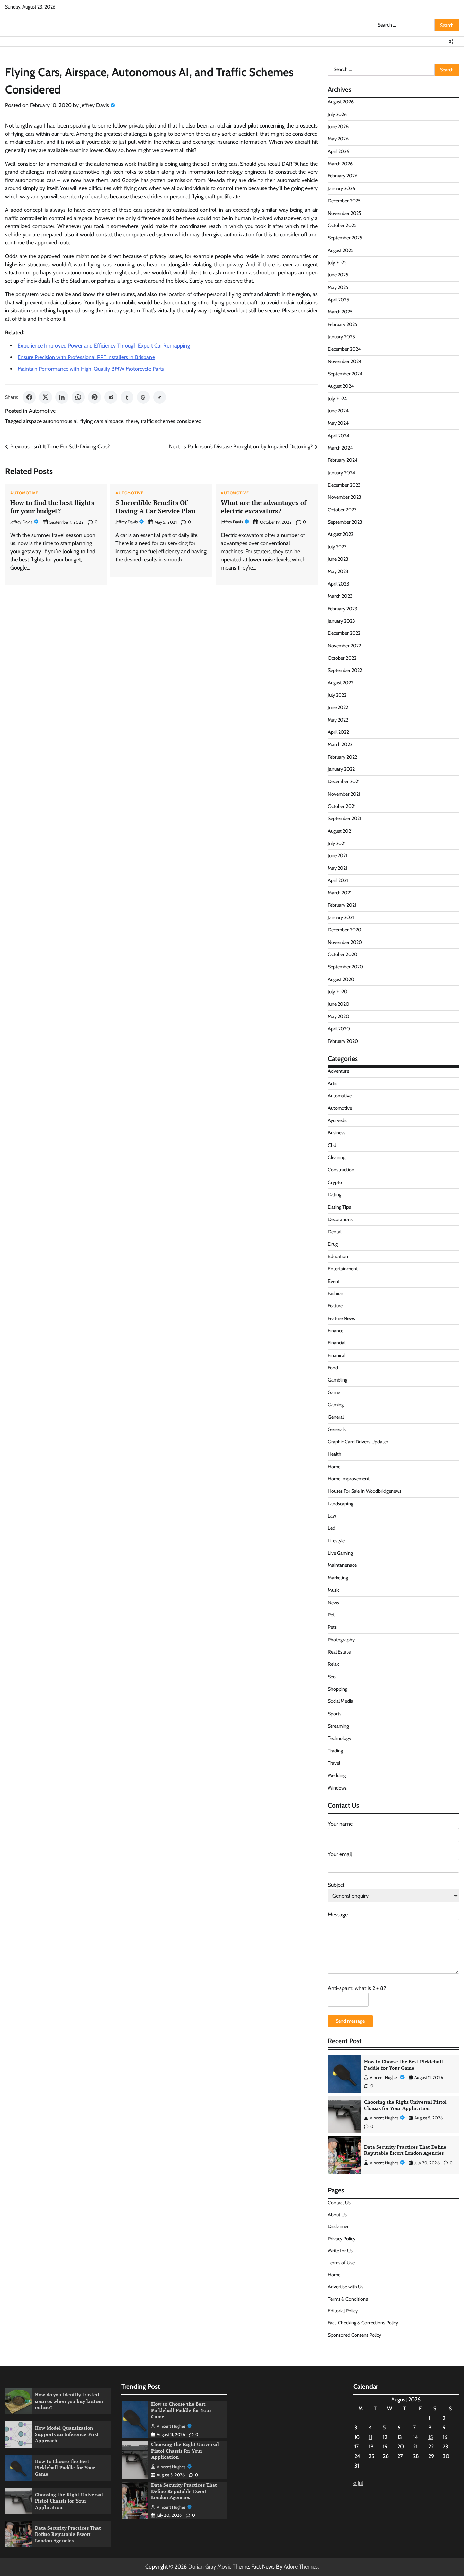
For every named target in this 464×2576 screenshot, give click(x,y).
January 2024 (341, 473)
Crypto (335, 1182)
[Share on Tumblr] (127, 397)
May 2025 (338, 287)
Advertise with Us (346, 2287)
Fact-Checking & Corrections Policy (363, 2323)
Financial (337, 1343)
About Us (337, 2215)
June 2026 (338, 126)
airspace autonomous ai (50, 421)
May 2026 (338, 139)
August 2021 (340, 831)
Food (333, 1368)
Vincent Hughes (384, 2077)
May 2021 (338, 868)
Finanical (337, 1355)
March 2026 (340, 164)
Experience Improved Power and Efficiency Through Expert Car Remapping (104, 346)
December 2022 (344, 633)
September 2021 (345, 818)
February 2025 (343, 324)
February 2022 (342, 757)
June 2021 (338, 855)
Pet (331, 1615)
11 (370, 2437)
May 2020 (338, 1016)
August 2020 (341, 979)
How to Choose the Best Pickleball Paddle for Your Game (404, 2065)
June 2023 (338, 559)
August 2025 (341, 250)
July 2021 (337, 843)
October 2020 (343, 954)
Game (334, 1392)
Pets (332, 1627)
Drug (333, 1244)
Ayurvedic (338, 1120)
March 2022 (340, 744)
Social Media (341, 1701)
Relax (333, 1664)
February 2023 (343, 609)
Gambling (338, 1380)
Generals (337, 1429)
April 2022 (338, 732)
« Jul (358, 2483)
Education (338, 1256)
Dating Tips (339, 1207)
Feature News (341, 1318)
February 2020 (343, 1041)
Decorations (340, 1219)
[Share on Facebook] (29, 397)
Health (335, 1454)
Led (332, 1528)
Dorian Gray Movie (210, 2567)
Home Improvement (349, 1479)
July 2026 (337, 114)
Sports (335, 1714)
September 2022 (345, 670)
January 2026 (341, 188)
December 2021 (344, 781)
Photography (341, 1640)
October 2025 (342, 225)
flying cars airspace (102, 421)
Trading (335, 1751)
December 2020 (345, 930)
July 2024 (337, 399)
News (333, 1603)
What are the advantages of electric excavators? (264, 507)
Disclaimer (338, 2226)
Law (332, 1516)
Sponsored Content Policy (354, 2335)
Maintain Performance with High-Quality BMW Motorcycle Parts (91, 369)
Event (334, 1281)
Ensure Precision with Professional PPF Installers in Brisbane (86, 357)
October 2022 (342, 658)
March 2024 (340, 448)
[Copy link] (160, 397)
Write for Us (340, 2251)
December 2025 (344, 201)
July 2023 (337, 547)
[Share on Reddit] (111, 397)
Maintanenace (342, 1565)
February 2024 (343, 460)
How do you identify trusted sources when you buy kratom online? (69, 2401)
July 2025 (337, 262)
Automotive (42, 411)
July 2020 (338, 992)
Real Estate (339, 1652)
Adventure (338, 1071)
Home (334, 1467)
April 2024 (338, 436)
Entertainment (343, 1269)
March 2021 (340, 893)
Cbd (332, 1145)
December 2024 (344, 349)
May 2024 (338, 423)
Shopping (338, 1689)
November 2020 (345, 942)
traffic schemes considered (171, 421)
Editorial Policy (343, 2311)
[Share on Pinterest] (94, 397)
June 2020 (338, 1004)
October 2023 (342, 510)
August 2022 (341, 683)
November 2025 (345, 213)
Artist (333, 1083)
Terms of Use (341, 2263)
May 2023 (338, 571)
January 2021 (341, 917)
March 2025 (340, 312)
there (132, 421)
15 (431, 2437)
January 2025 (341, 337)
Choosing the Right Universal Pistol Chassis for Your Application (405, 2105)
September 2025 (345, 238)
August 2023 (341, 534)
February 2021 (342, 905)
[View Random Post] (450, 41)
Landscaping (341, 1504)
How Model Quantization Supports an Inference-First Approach (67, 2434)
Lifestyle (336, 1541)
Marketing (338, 1578)
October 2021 (342, 806)
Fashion (336, 1293)
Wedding (337, 1775)
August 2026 (341, 102)
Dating (335, 1194)
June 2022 (338, 707)
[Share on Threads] (143, 397)
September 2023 (345, 522)
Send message (350, 2021)
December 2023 (344, 485)
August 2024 (341, 386)
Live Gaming (340, 1553)
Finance (336, 1331)
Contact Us (339, 2203)
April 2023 (338, 584)
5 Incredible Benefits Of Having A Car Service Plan (155, 507)
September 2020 (345, 967)
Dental (335, 1232)
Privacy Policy (342, 2239)
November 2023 (345, 497)
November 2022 (344, 646)
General (336, 1417)
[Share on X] (46, 397)
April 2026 (338, 151)
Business (337, 1133)
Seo (332, 1677)
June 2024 (338, 411)
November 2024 (345, 361)
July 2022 (337, 695)
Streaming (338, 1726)
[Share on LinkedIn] (62, 397)
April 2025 (338, 300)
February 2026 (343, 176)
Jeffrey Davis (95, 105)
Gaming (336, 1405)
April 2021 (338, 880)
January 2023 (341, 621)
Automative (340, 1096)
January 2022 (341, 769)
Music (334, 1590)
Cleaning (337, 1157)
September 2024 (345, 374)
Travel (334, 1763)
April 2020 (339, 1029)
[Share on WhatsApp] (78, 397)
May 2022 (338, 720)
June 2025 (338, 275)
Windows (337, 1788)
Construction (341, 1170)
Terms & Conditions (348, 2299)
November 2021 (344, 794)
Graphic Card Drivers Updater (358, 1442)
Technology (340, 1738)
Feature (335, 1306)
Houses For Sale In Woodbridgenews (365, 1491)
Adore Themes (301, 2567)
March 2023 (340, 596)
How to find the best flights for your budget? (52, 507)
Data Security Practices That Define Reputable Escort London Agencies (405, 2150)
